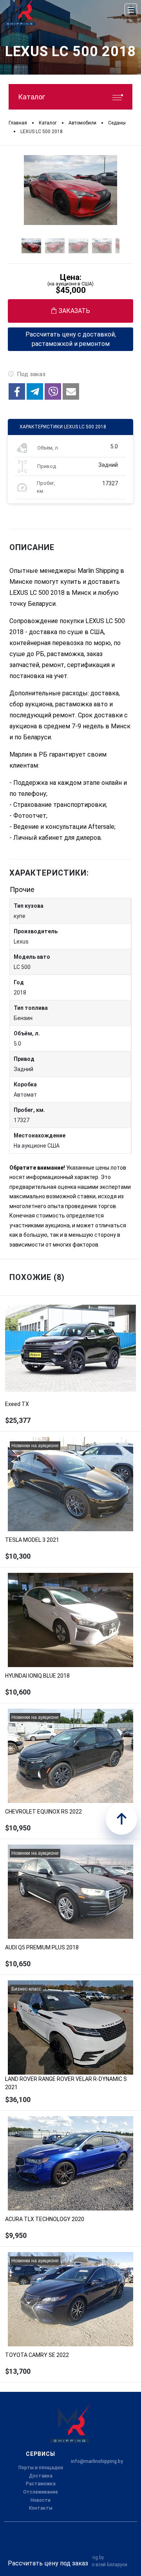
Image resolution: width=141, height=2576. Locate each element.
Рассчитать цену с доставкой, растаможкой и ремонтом (71, 339)
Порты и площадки (41, 2468)
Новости (41, 2500)
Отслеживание (41, 2492)
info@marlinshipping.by (97, 2461)
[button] (17, 391)
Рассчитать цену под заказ (48, 2563)
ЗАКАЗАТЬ (74, 311)
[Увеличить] (70, 190)
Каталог (32, 97)
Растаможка (41, 2484)
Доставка (41, 2476)
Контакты (41, 2508)
